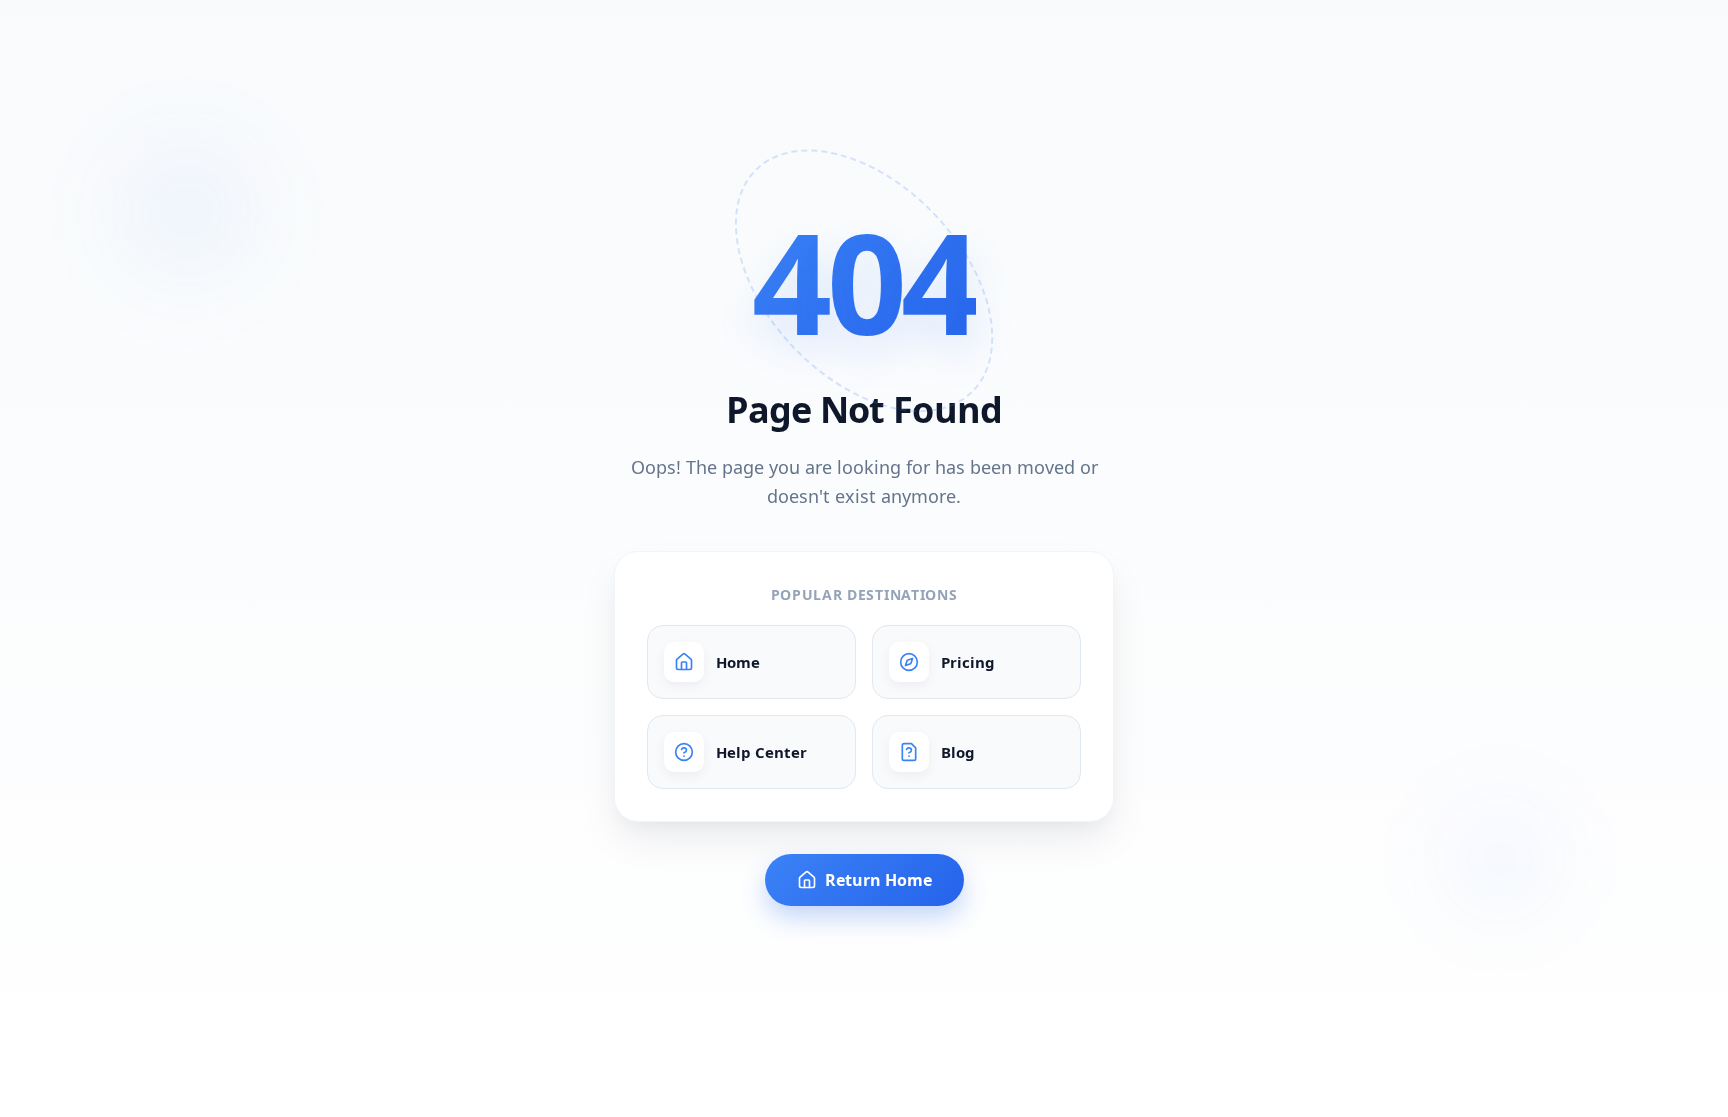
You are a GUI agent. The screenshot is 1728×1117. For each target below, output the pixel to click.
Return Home (878, 880)
